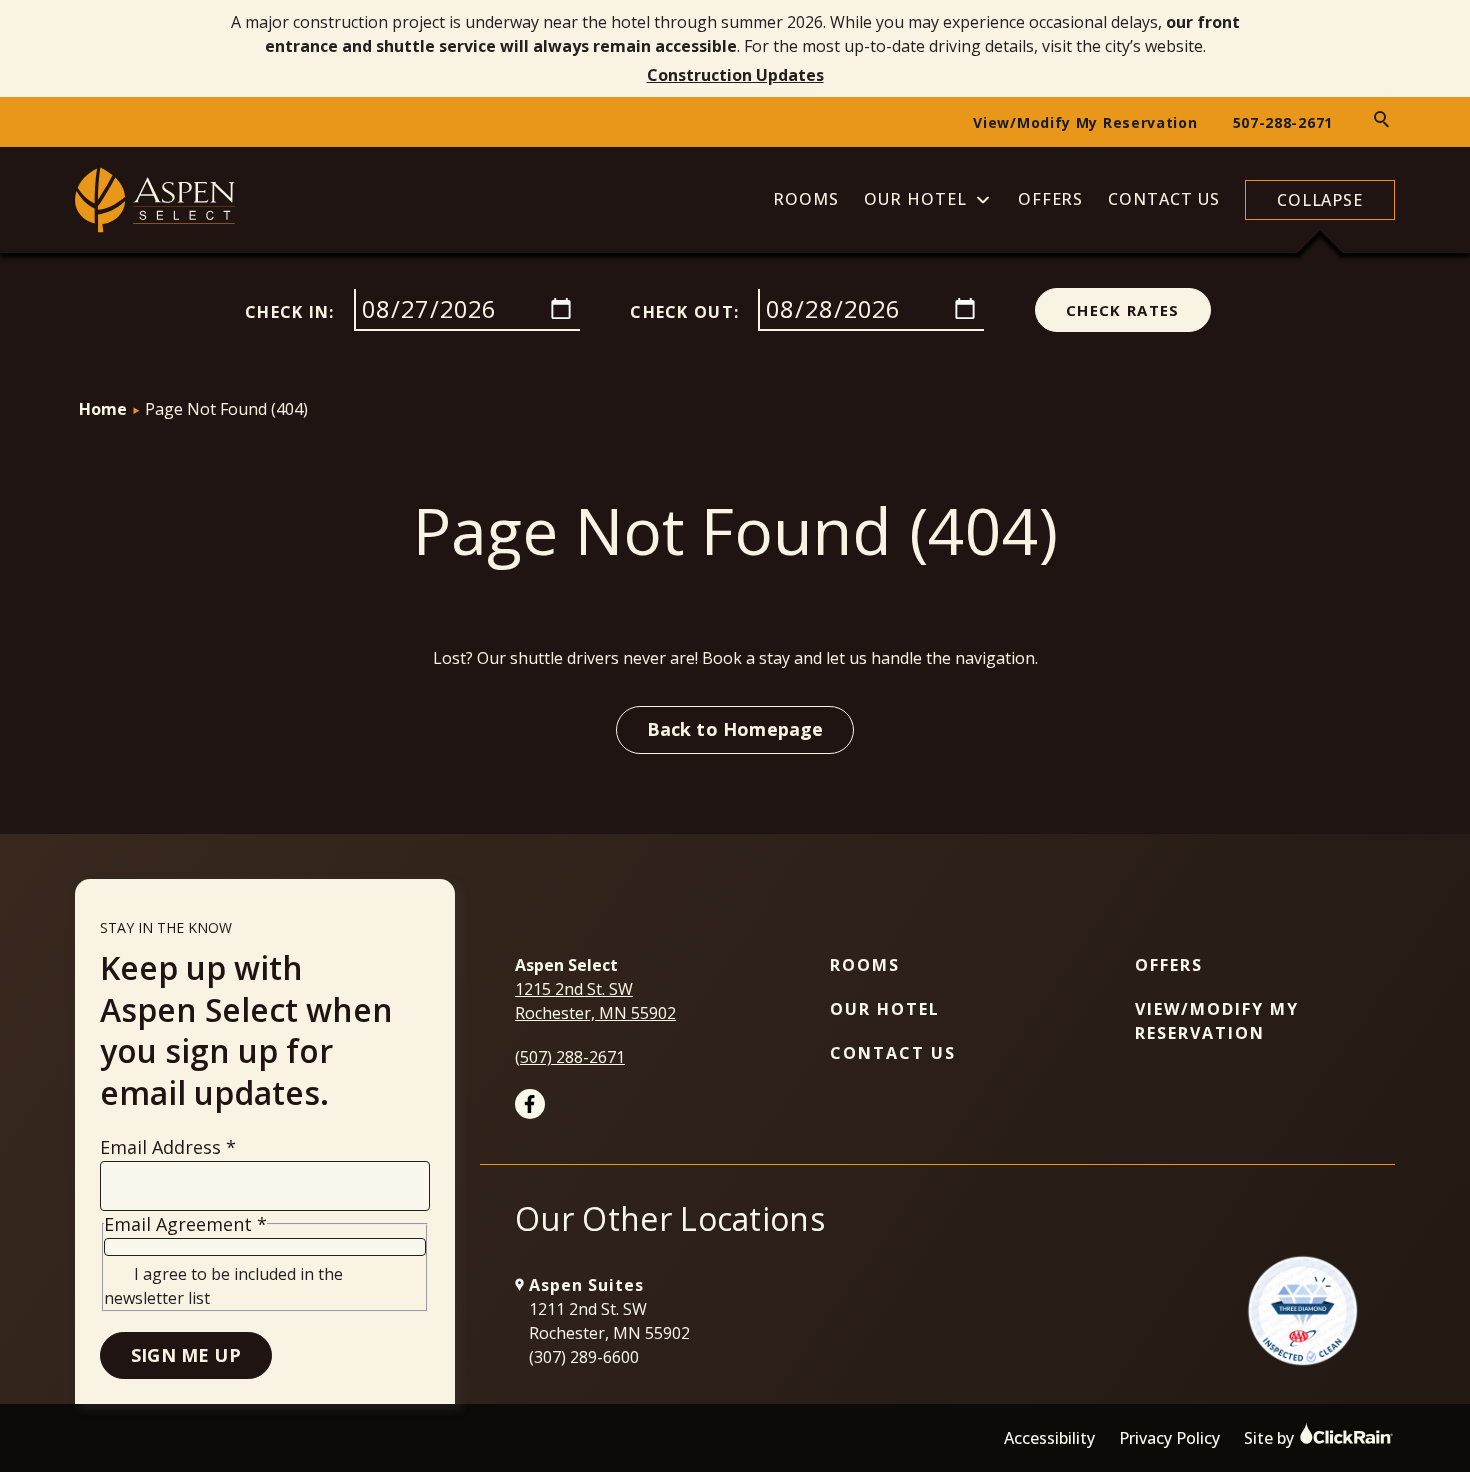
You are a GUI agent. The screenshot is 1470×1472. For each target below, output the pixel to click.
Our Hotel (915, 199)
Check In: (290, 312)
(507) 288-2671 (570, 1057)
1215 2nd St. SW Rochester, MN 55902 (595, 1001)
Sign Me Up (186, 1355)
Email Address (168, 1147)
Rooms (806, 199)
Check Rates (1123, 310)
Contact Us (1164, 199)
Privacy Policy (1169, 1438)
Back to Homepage (735, 729)
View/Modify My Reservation (1085, 122)
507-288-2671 (1283, 122)
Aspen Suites (586, 1285)
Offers (1051, 199)
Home (103, 409)
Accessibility (1049, 1438)
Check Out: (684, 312)
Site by (1271, 1438)
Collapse (1320, 200)
